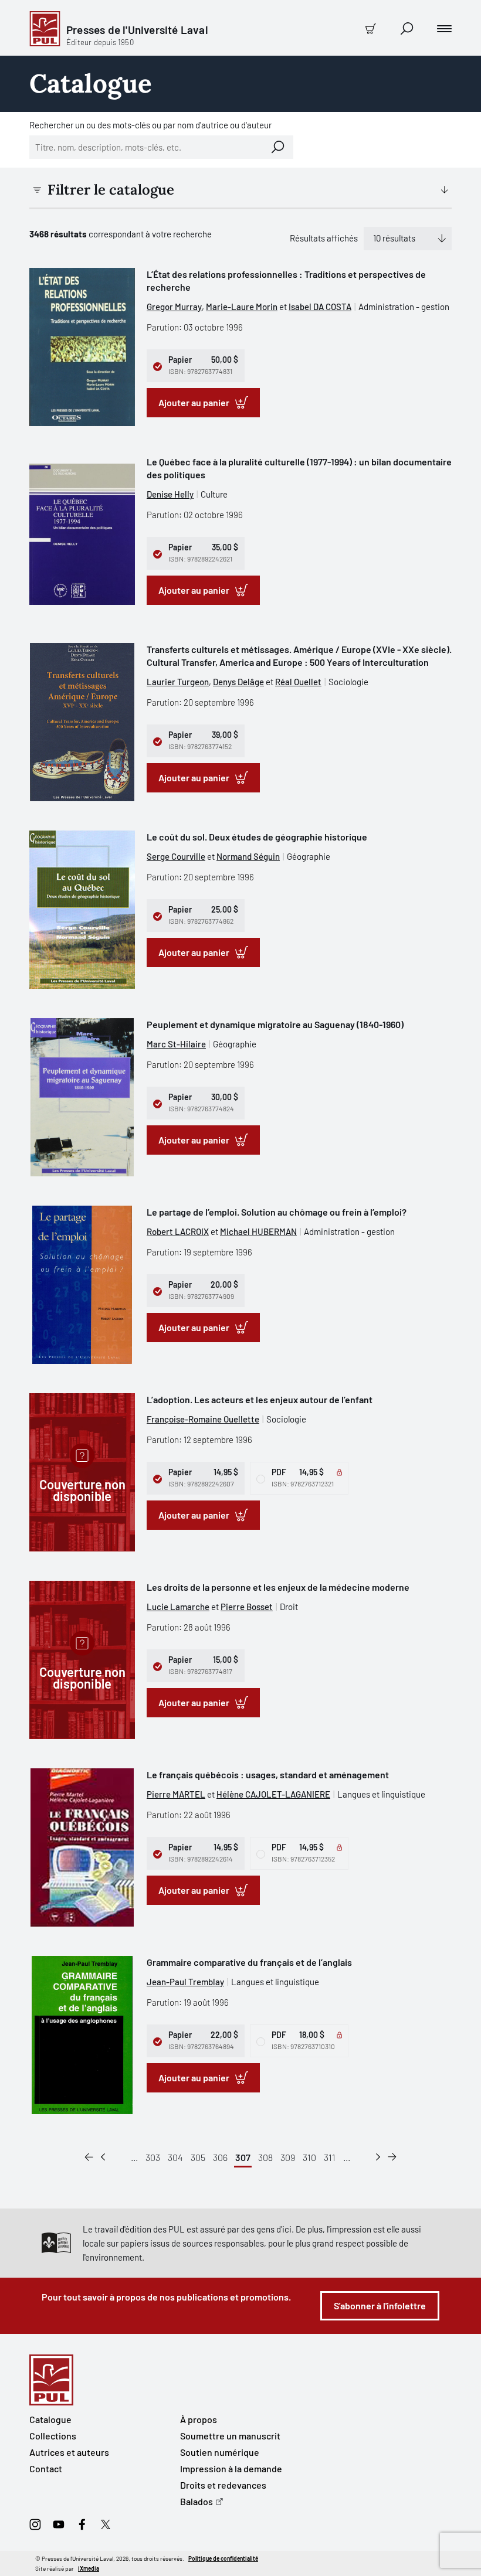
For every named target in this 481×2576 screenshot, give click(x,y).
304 (175, 2157)
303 (153, 2157)
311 (330, 2157)
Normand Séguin (248, 856)
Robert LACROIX (178, 1231)
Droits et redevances (223, 2485)
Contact (46, 2468)
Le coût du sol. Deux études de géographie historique (257, 837)
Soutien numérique (220, 2452)
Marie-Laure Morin (242, 307)
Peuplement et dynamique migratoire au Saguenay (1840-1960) (275, 1024)
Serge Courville (176, 856)
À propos (199, 2419)
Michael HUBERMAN (258, 1231)
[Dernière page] (392, 2158)
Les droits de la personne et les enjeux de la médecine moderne (278, 1587)
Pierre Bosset (247, 1607)
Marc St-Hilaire (176, 1044)
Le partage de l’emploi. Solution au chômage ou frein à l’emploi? (277, 1212)
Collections (53, 2436)
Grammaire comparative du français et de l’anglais (249, 1962)
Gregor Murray (174, 307)
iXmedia (89, 2568)
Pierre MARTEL (176, 1794)
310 (309, 2157)
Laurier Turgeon (178, 682)
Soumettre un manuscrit (230, 2436)
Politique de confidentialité (223, 2558)
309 (288, 2157)
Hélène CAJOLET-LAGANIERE (273, 1794)
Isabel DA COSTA (320, 307)
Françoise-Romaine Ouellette (203, 1419)
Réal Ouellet (298, 682)
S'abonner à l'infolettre (380, 2306)
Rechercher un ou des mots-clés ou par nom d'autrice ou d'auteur (150, 125)
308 (265, 2157)
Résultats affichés (324, 238)
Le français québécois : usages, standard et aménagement (268, 1774)
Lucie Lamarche (178, 1607)
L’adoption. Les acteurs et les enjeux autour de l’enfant (260, 1399)
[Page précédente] (103, 2158)
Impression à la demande (231, 2468)
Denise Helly (170, 494)
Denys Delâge (238, 682)
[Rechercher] (278, 147)
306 (220, 2157)
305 (198, 2157)
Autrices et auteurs (69, 2452)
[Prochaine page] (378, 2158)
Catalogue (50, 2419)
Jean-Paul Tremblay (185, 1982)
